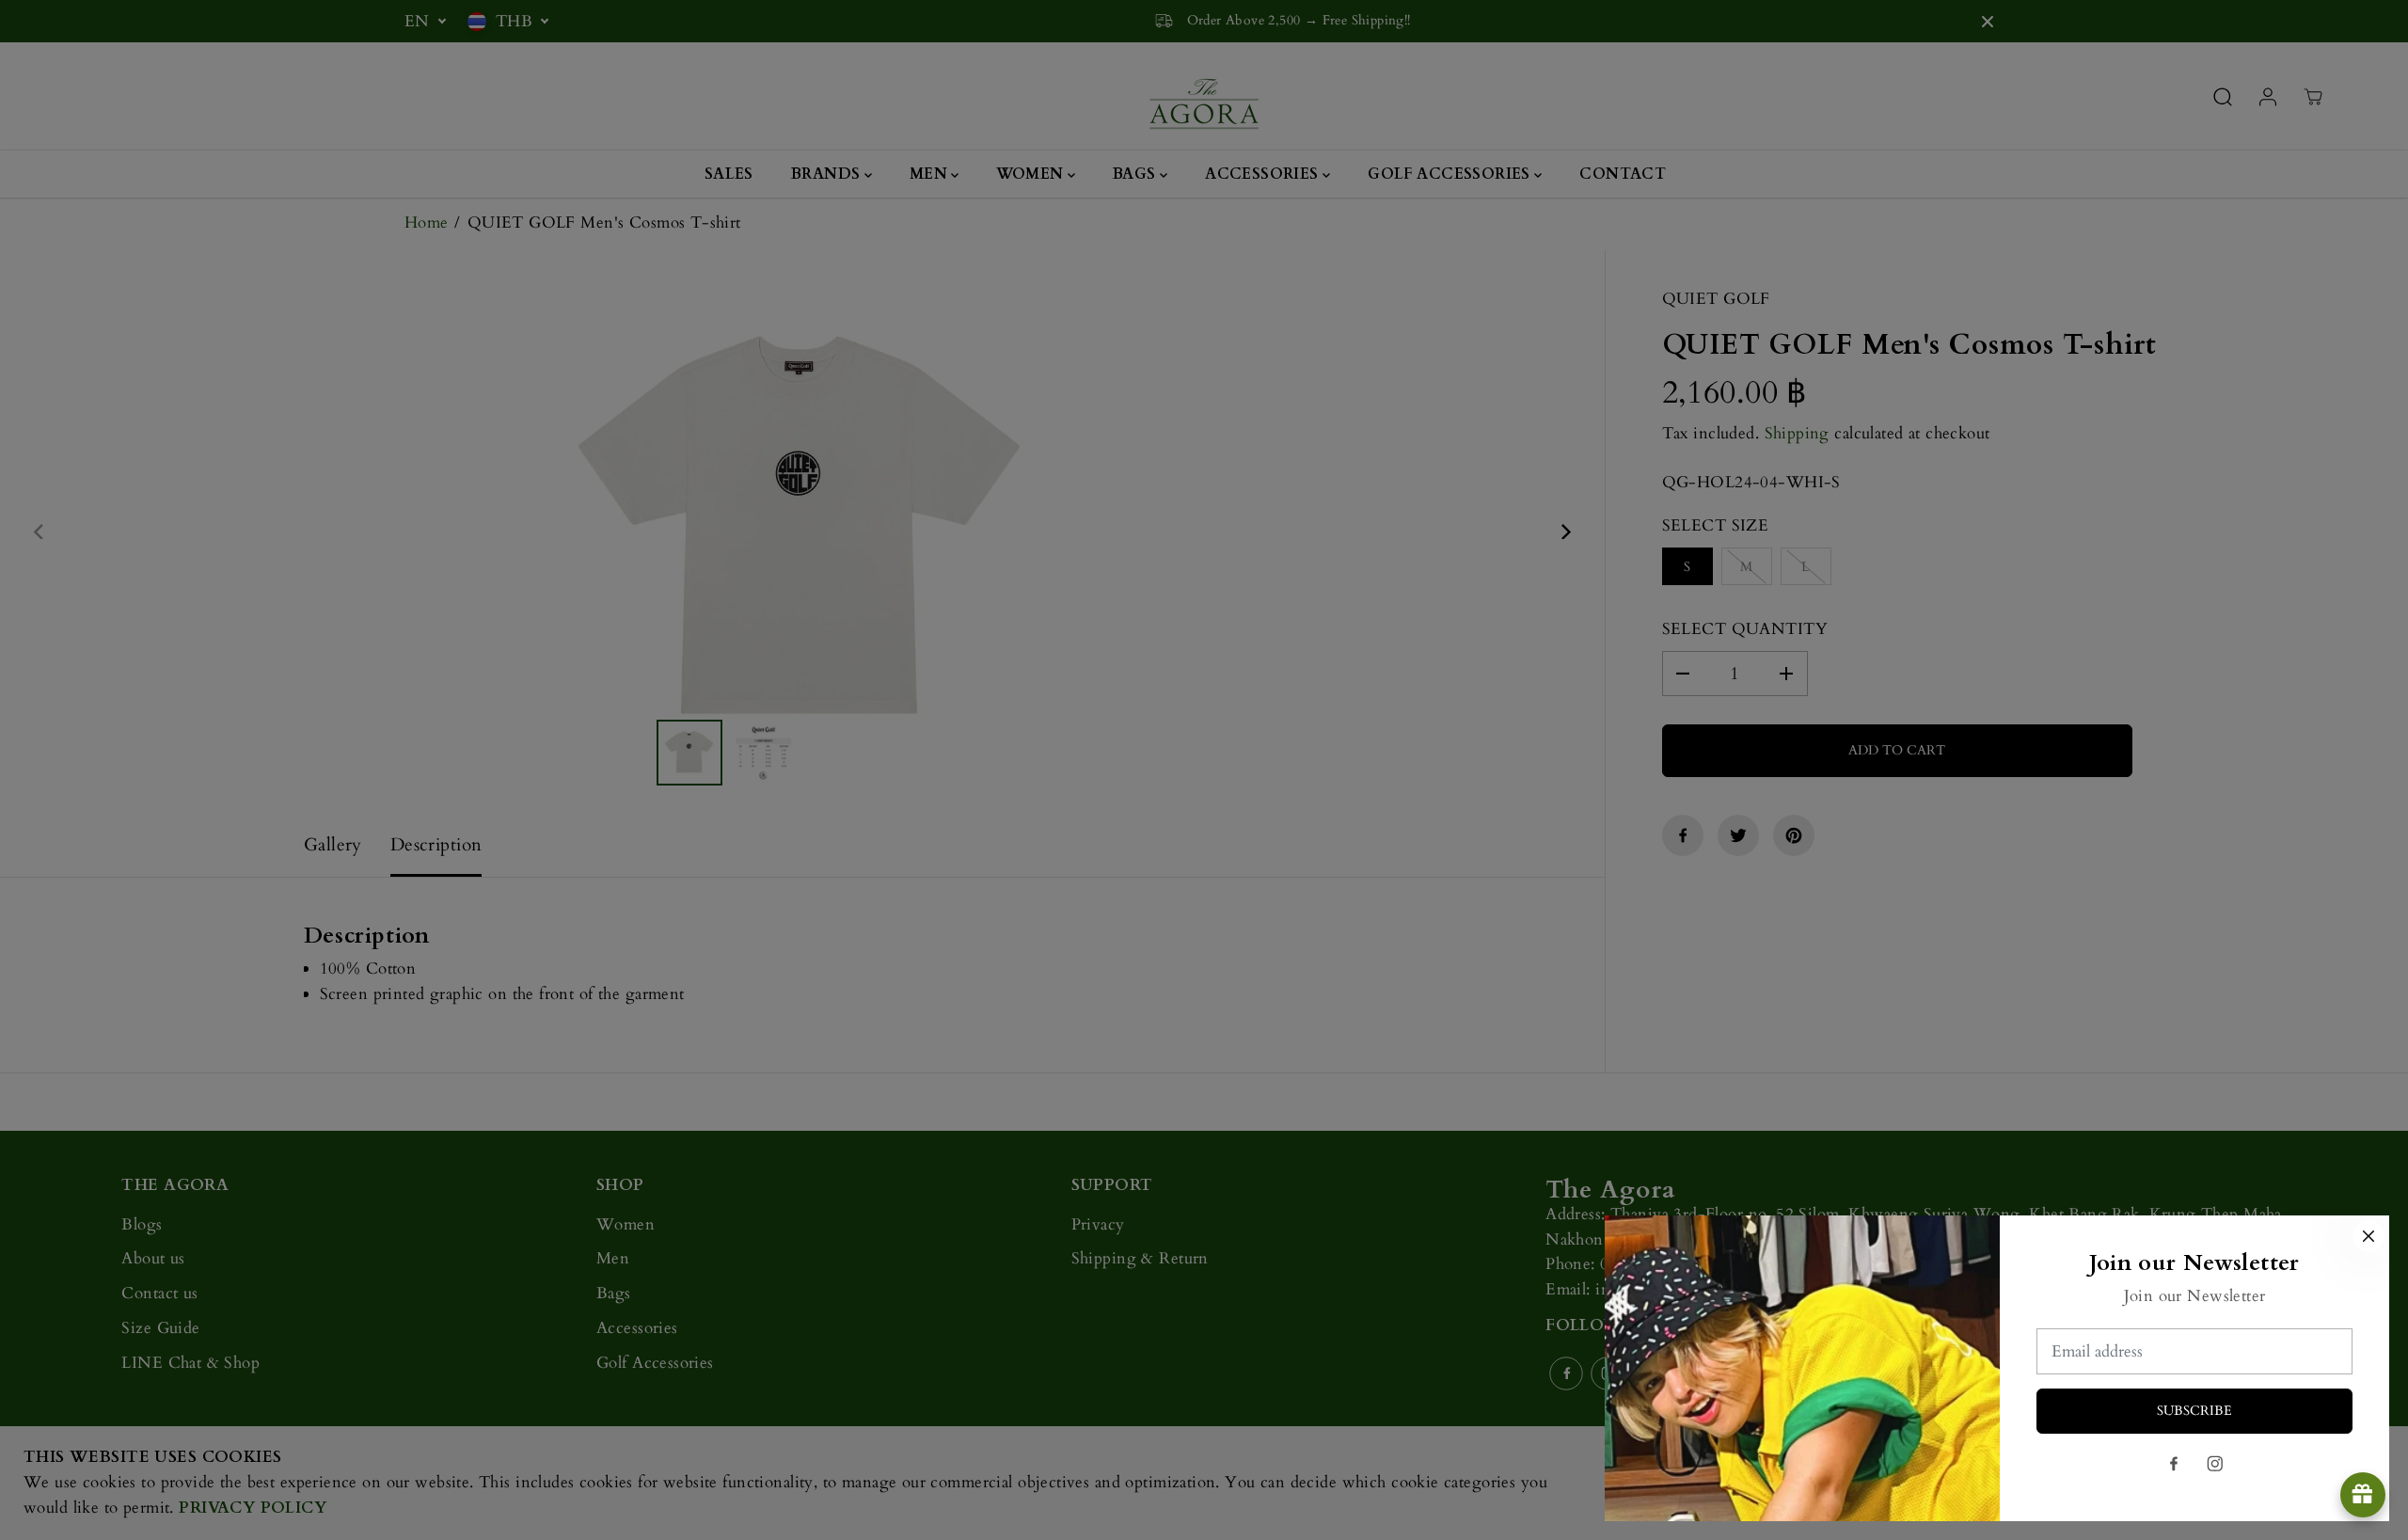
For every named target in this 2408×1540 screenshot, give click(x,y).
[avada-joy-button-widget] (2363, 1495)
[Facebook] (2174, 1464)
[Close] (2368, 1236)
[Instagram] (2215, 1464)
